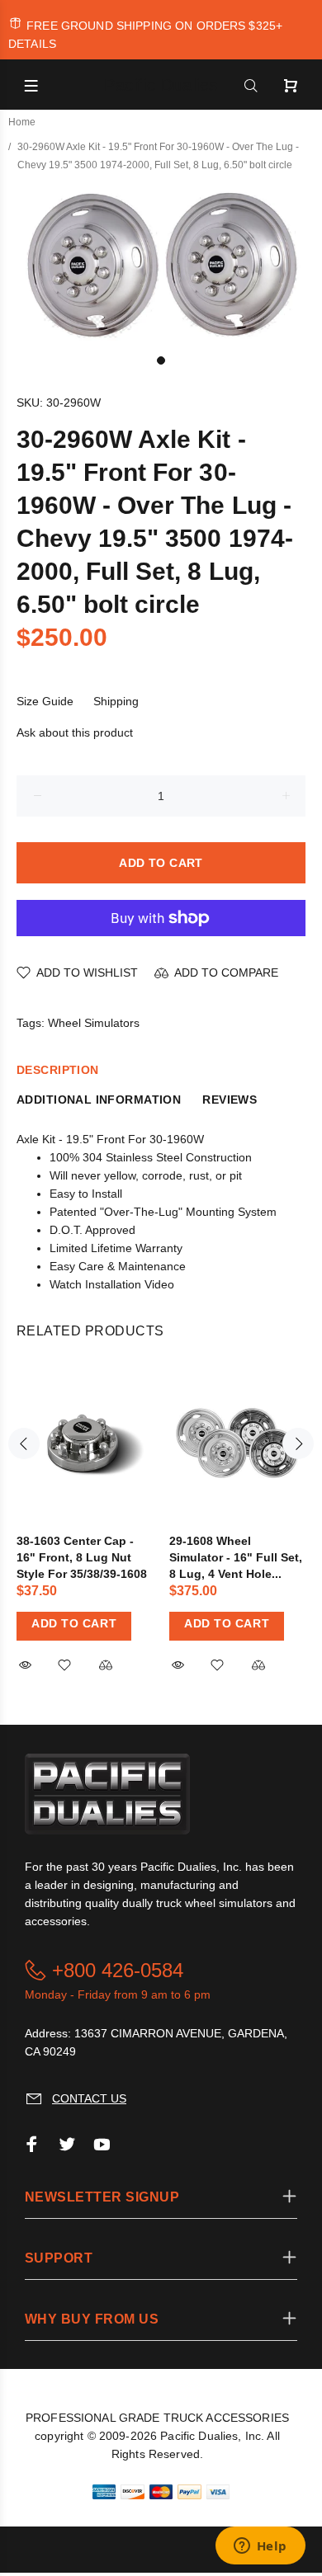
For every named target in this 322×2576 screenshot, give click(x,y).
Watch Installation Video (112, 1284)
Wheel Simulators (94, 1023)
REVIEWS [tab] (230, 1100)
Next (298, 1443)
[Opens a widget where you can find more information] (260, 2547)
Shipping (116, 701)
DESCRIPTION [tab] (58, 1070)
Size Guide (45, 701)
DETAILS (32, 44)
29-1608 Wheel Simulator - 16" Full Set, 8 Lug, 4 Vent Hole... (236, 1557)
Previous (24, 1443)
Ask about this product (75, 732)
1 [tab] (161, 360)
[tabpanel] (161, 262)
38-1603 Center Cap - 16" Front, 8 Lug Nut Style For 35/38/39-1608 (82, 1557)
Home (22, 122)
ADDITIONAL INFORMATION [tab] (99, 1100)
